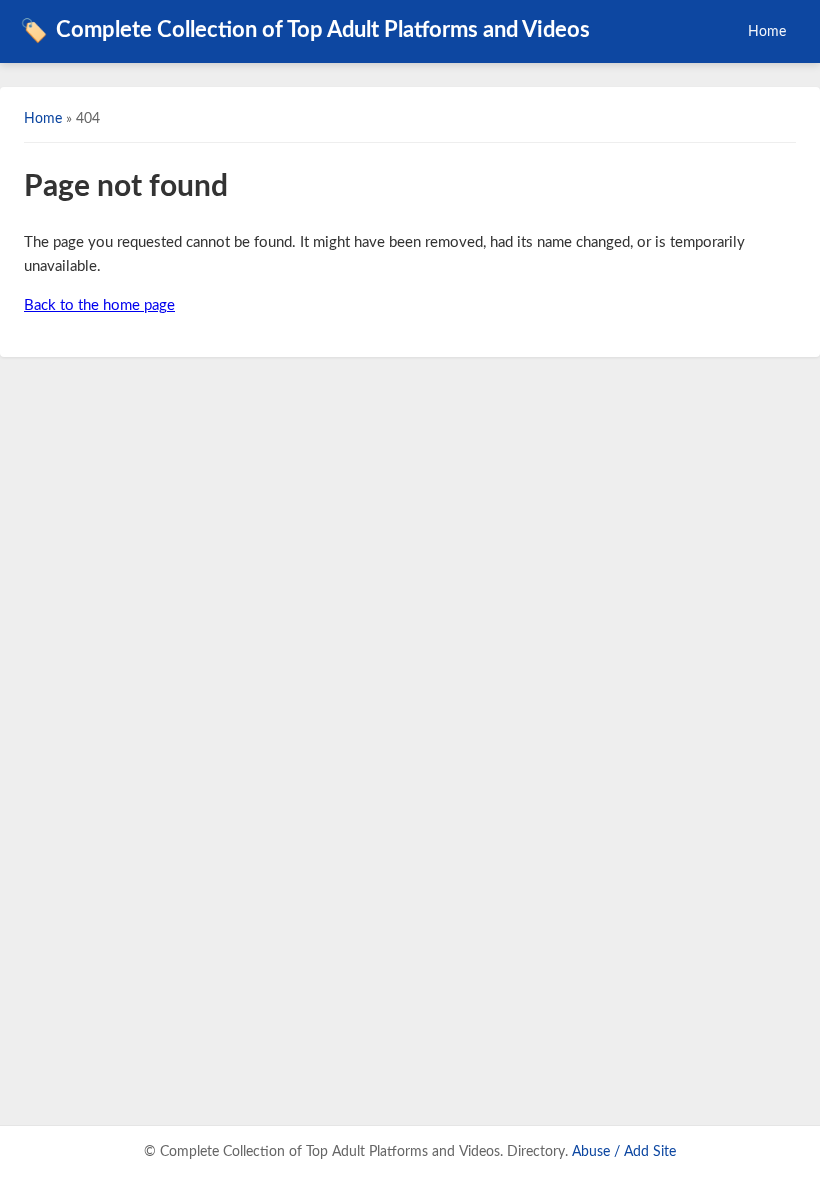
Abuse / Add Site (624, 1152)
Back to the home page (99, 305)
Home (767, 31)
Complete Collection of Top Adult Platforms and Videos (305, 31)
